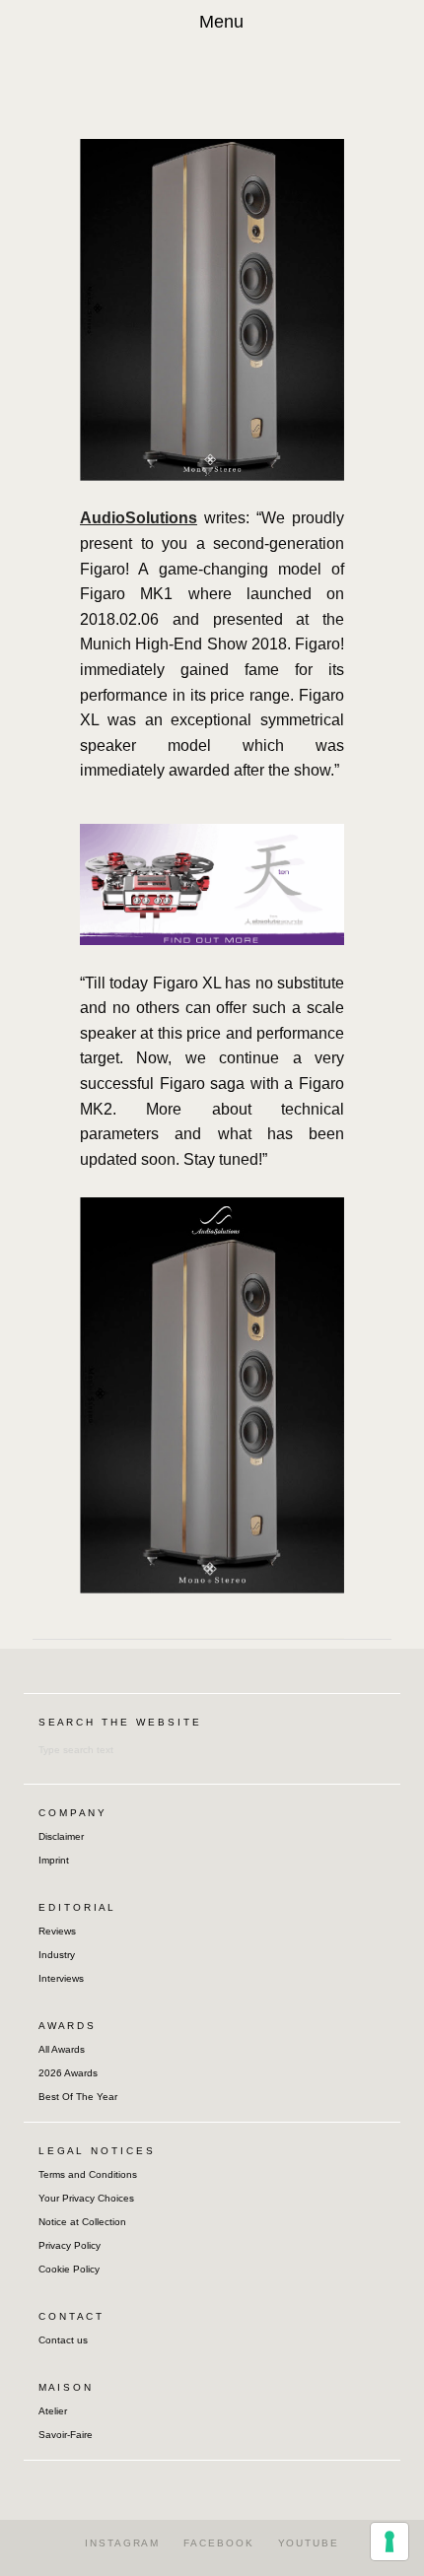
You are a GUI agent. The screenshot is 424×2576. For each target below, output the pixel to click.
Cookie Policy (69, 2269)
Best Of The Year (78, 2097)
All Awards (62, 2049)
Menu (221, 22)
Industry (57, 1955)
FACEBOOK (218, 2543)
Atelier (53, 2411)
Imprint (54, 1860)
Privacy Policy (70, 2245)
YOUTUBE (309, 2543)
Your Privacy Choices (86, 2198)
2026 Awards (68, 2073)
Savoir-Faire (66, 2435)
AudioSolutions (139, 518)
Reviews (57, 1931)
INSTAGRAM (122, 2543)
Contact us (63, 2340)
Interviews (61, 1978)
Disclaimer (61, 1836)
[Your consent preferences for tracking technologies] (389, 2542)
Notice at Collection (82, 2222)
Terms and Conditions (88, 2174)
